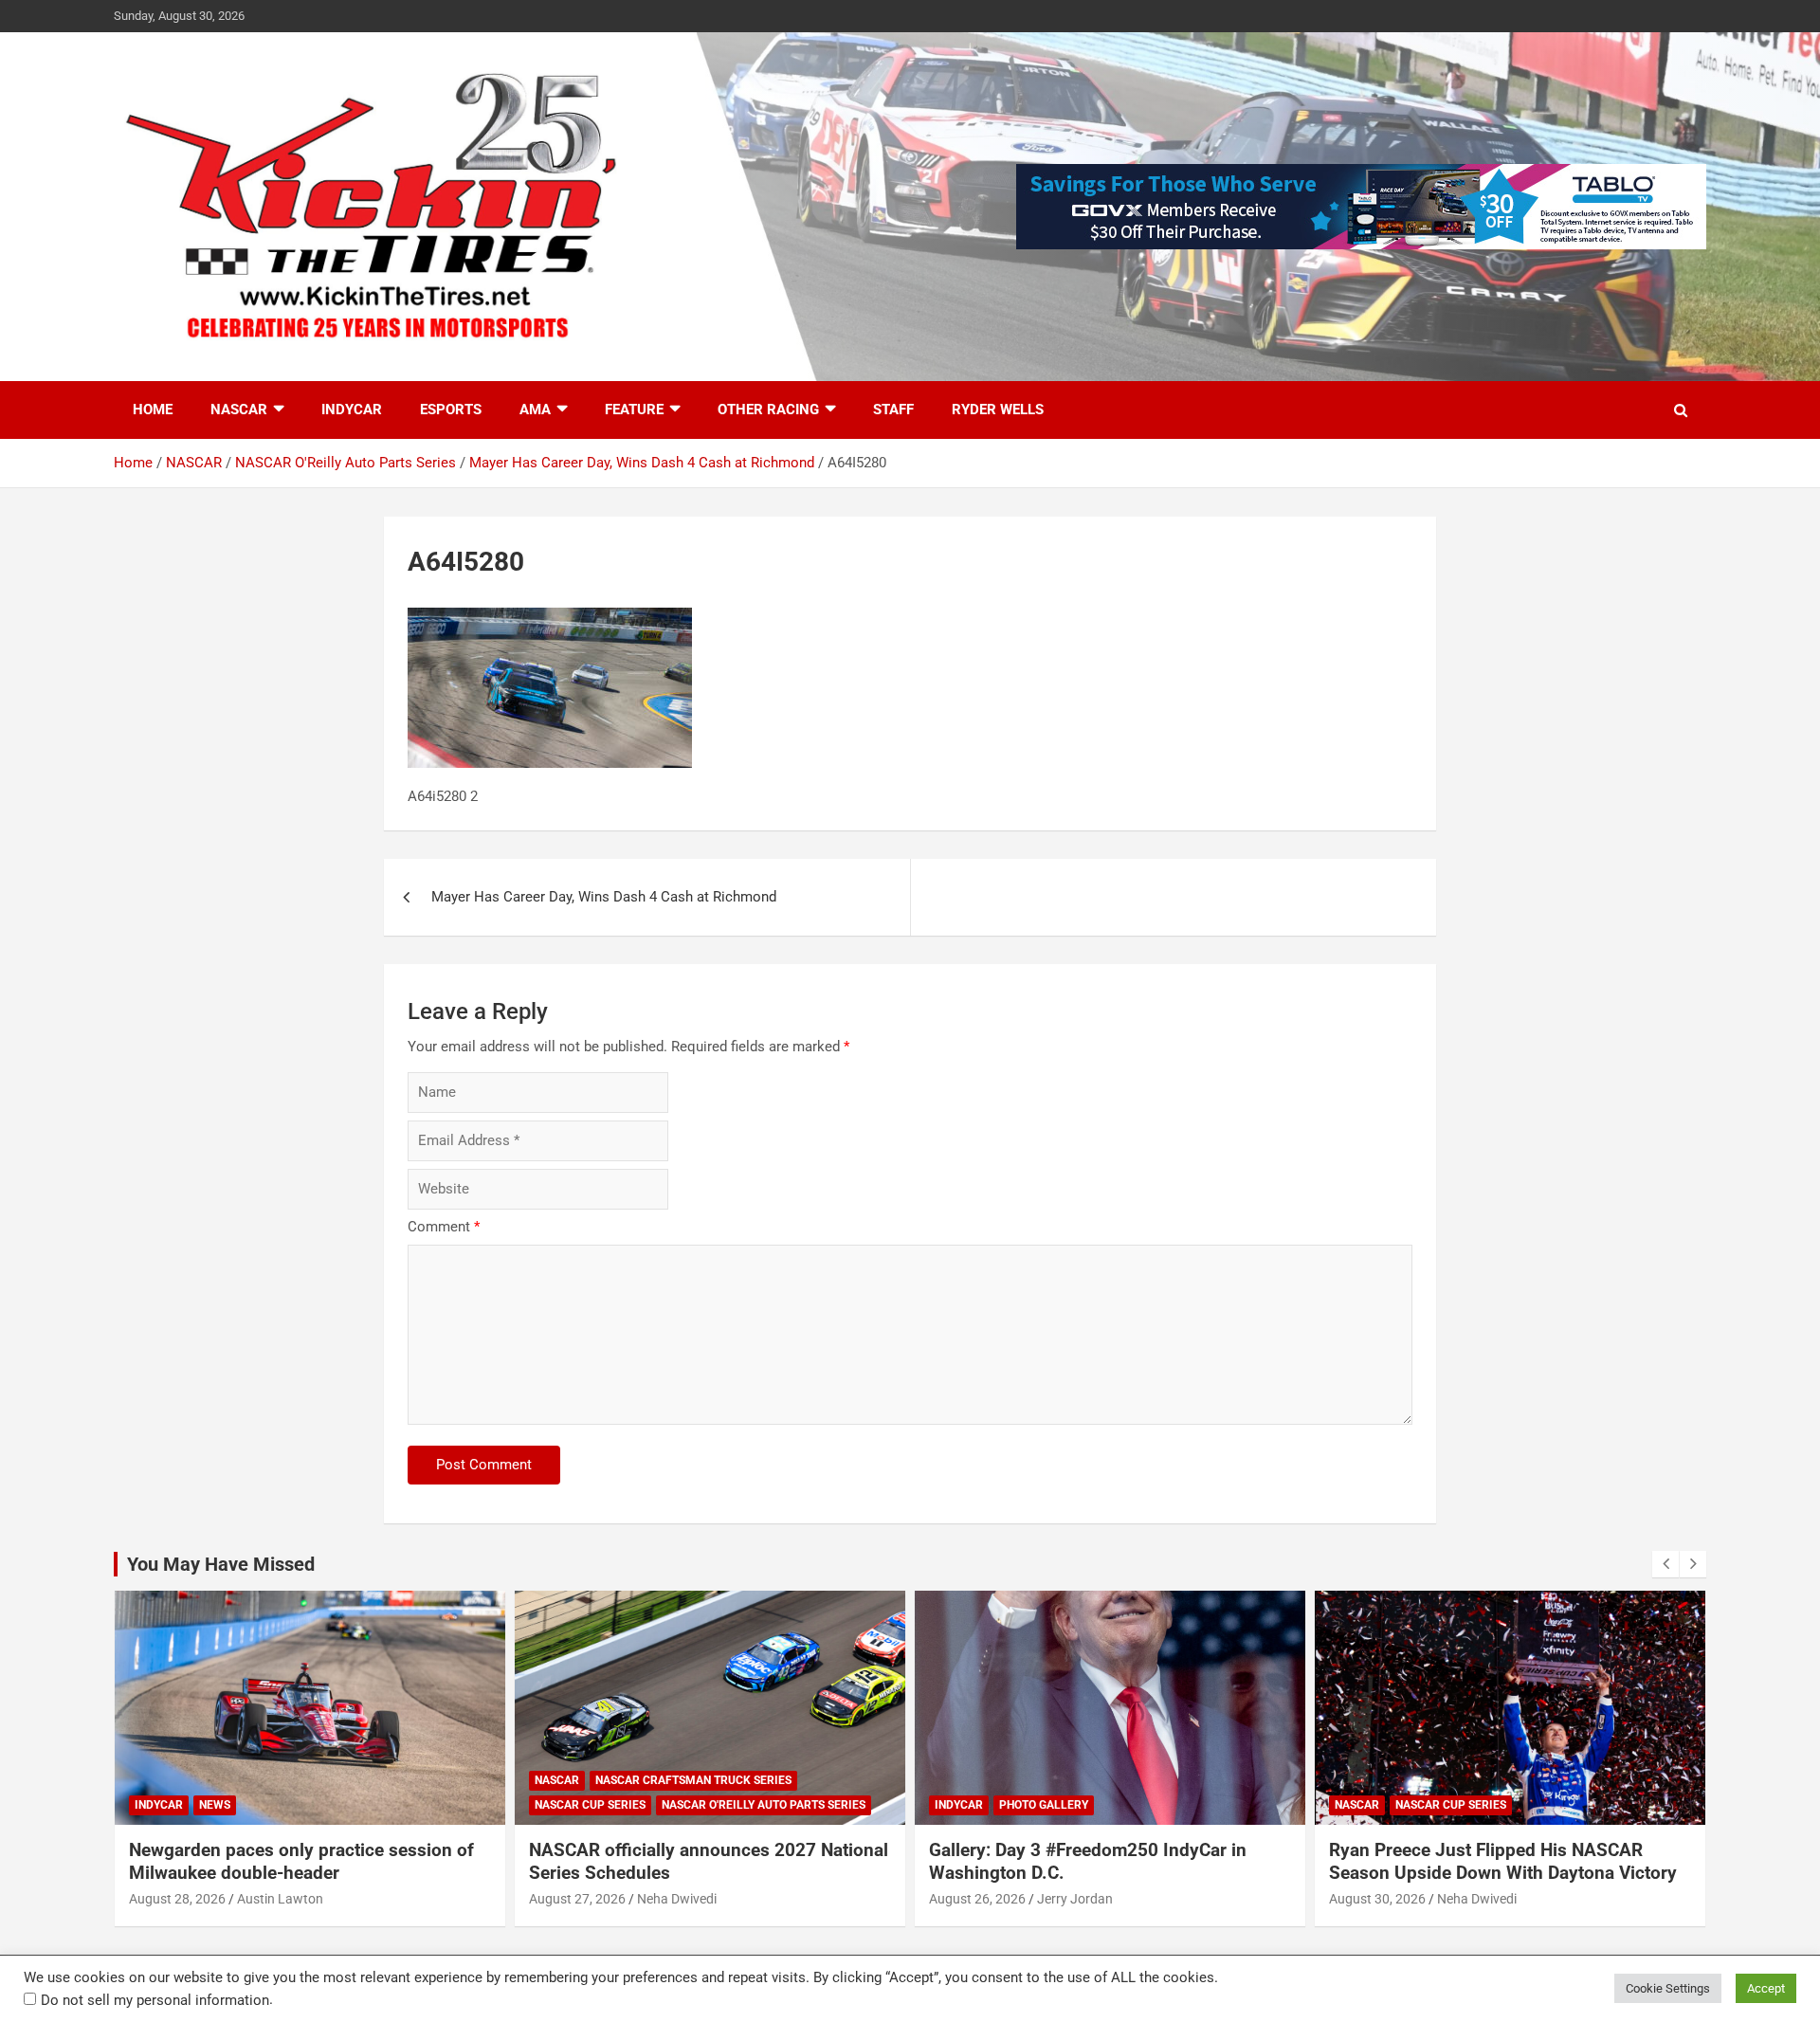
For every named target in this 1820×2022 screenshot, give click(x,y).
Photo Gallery (1044, 1805)
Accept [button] (1766, 1988)
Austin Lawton (280, 1899)
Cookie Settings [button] (1668, 1988)
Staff (893, 410)
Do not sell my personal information (155, 2000)
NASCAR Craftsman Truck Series (693, 1780)
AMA (535, 410)
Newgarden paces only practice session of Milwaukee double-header (301, 1862)
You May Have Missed (221, 1564)
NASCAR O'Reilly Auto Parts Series (764, 1805)
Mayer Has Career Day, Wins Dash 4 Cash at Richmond (604, 897)
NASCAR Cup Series (590, 1805)
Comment (444, 1227)
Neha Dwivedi (677, 1899)
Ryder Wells (998, 410)
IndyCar (352, 410)
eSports (451, 410)
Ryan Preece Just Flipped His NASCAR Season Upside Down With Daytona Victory (1503, 1862)
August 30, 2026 (1377, 1899)
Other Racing (768, 410)
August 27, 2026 (577, 1899)
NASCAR (239, 410)
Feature (634, 410)
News (215, 1805)
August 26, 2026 (977, 1899)
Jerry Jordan (1075, 1899)
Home (153, 410)
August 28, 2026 (177, 1899)
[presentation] (1665, 1564)
